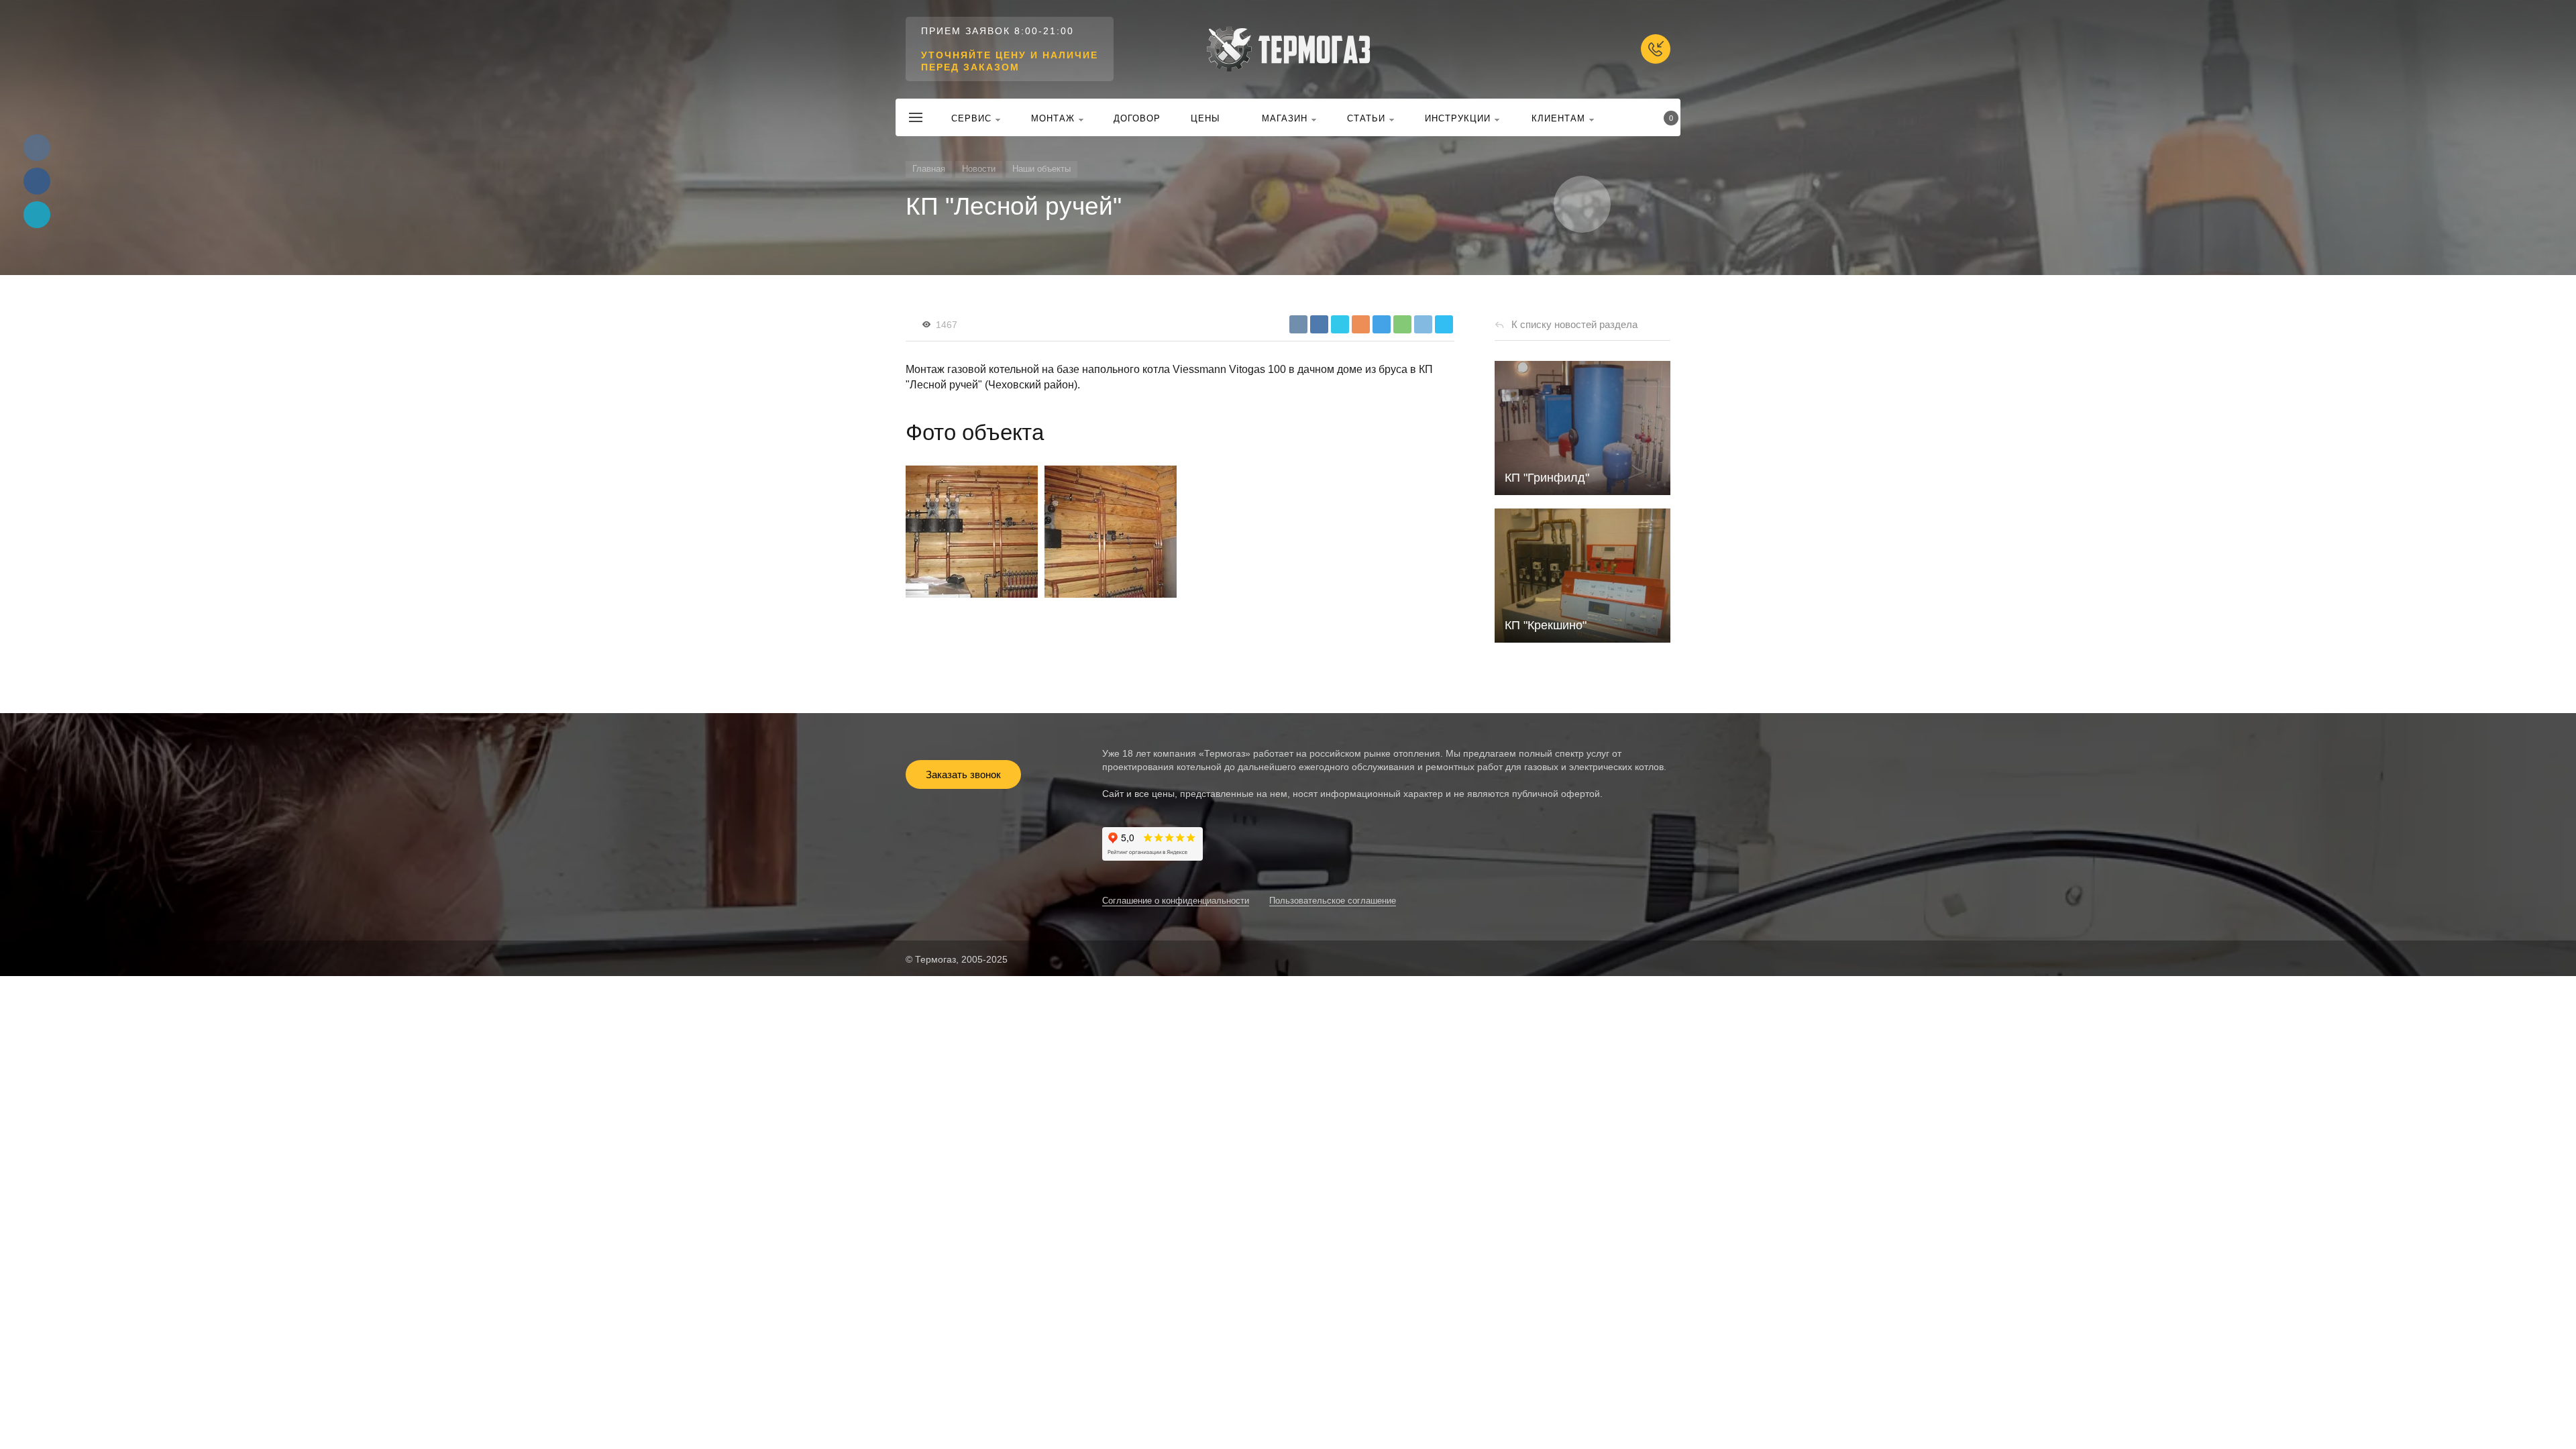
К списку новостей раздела (1574, 324)
